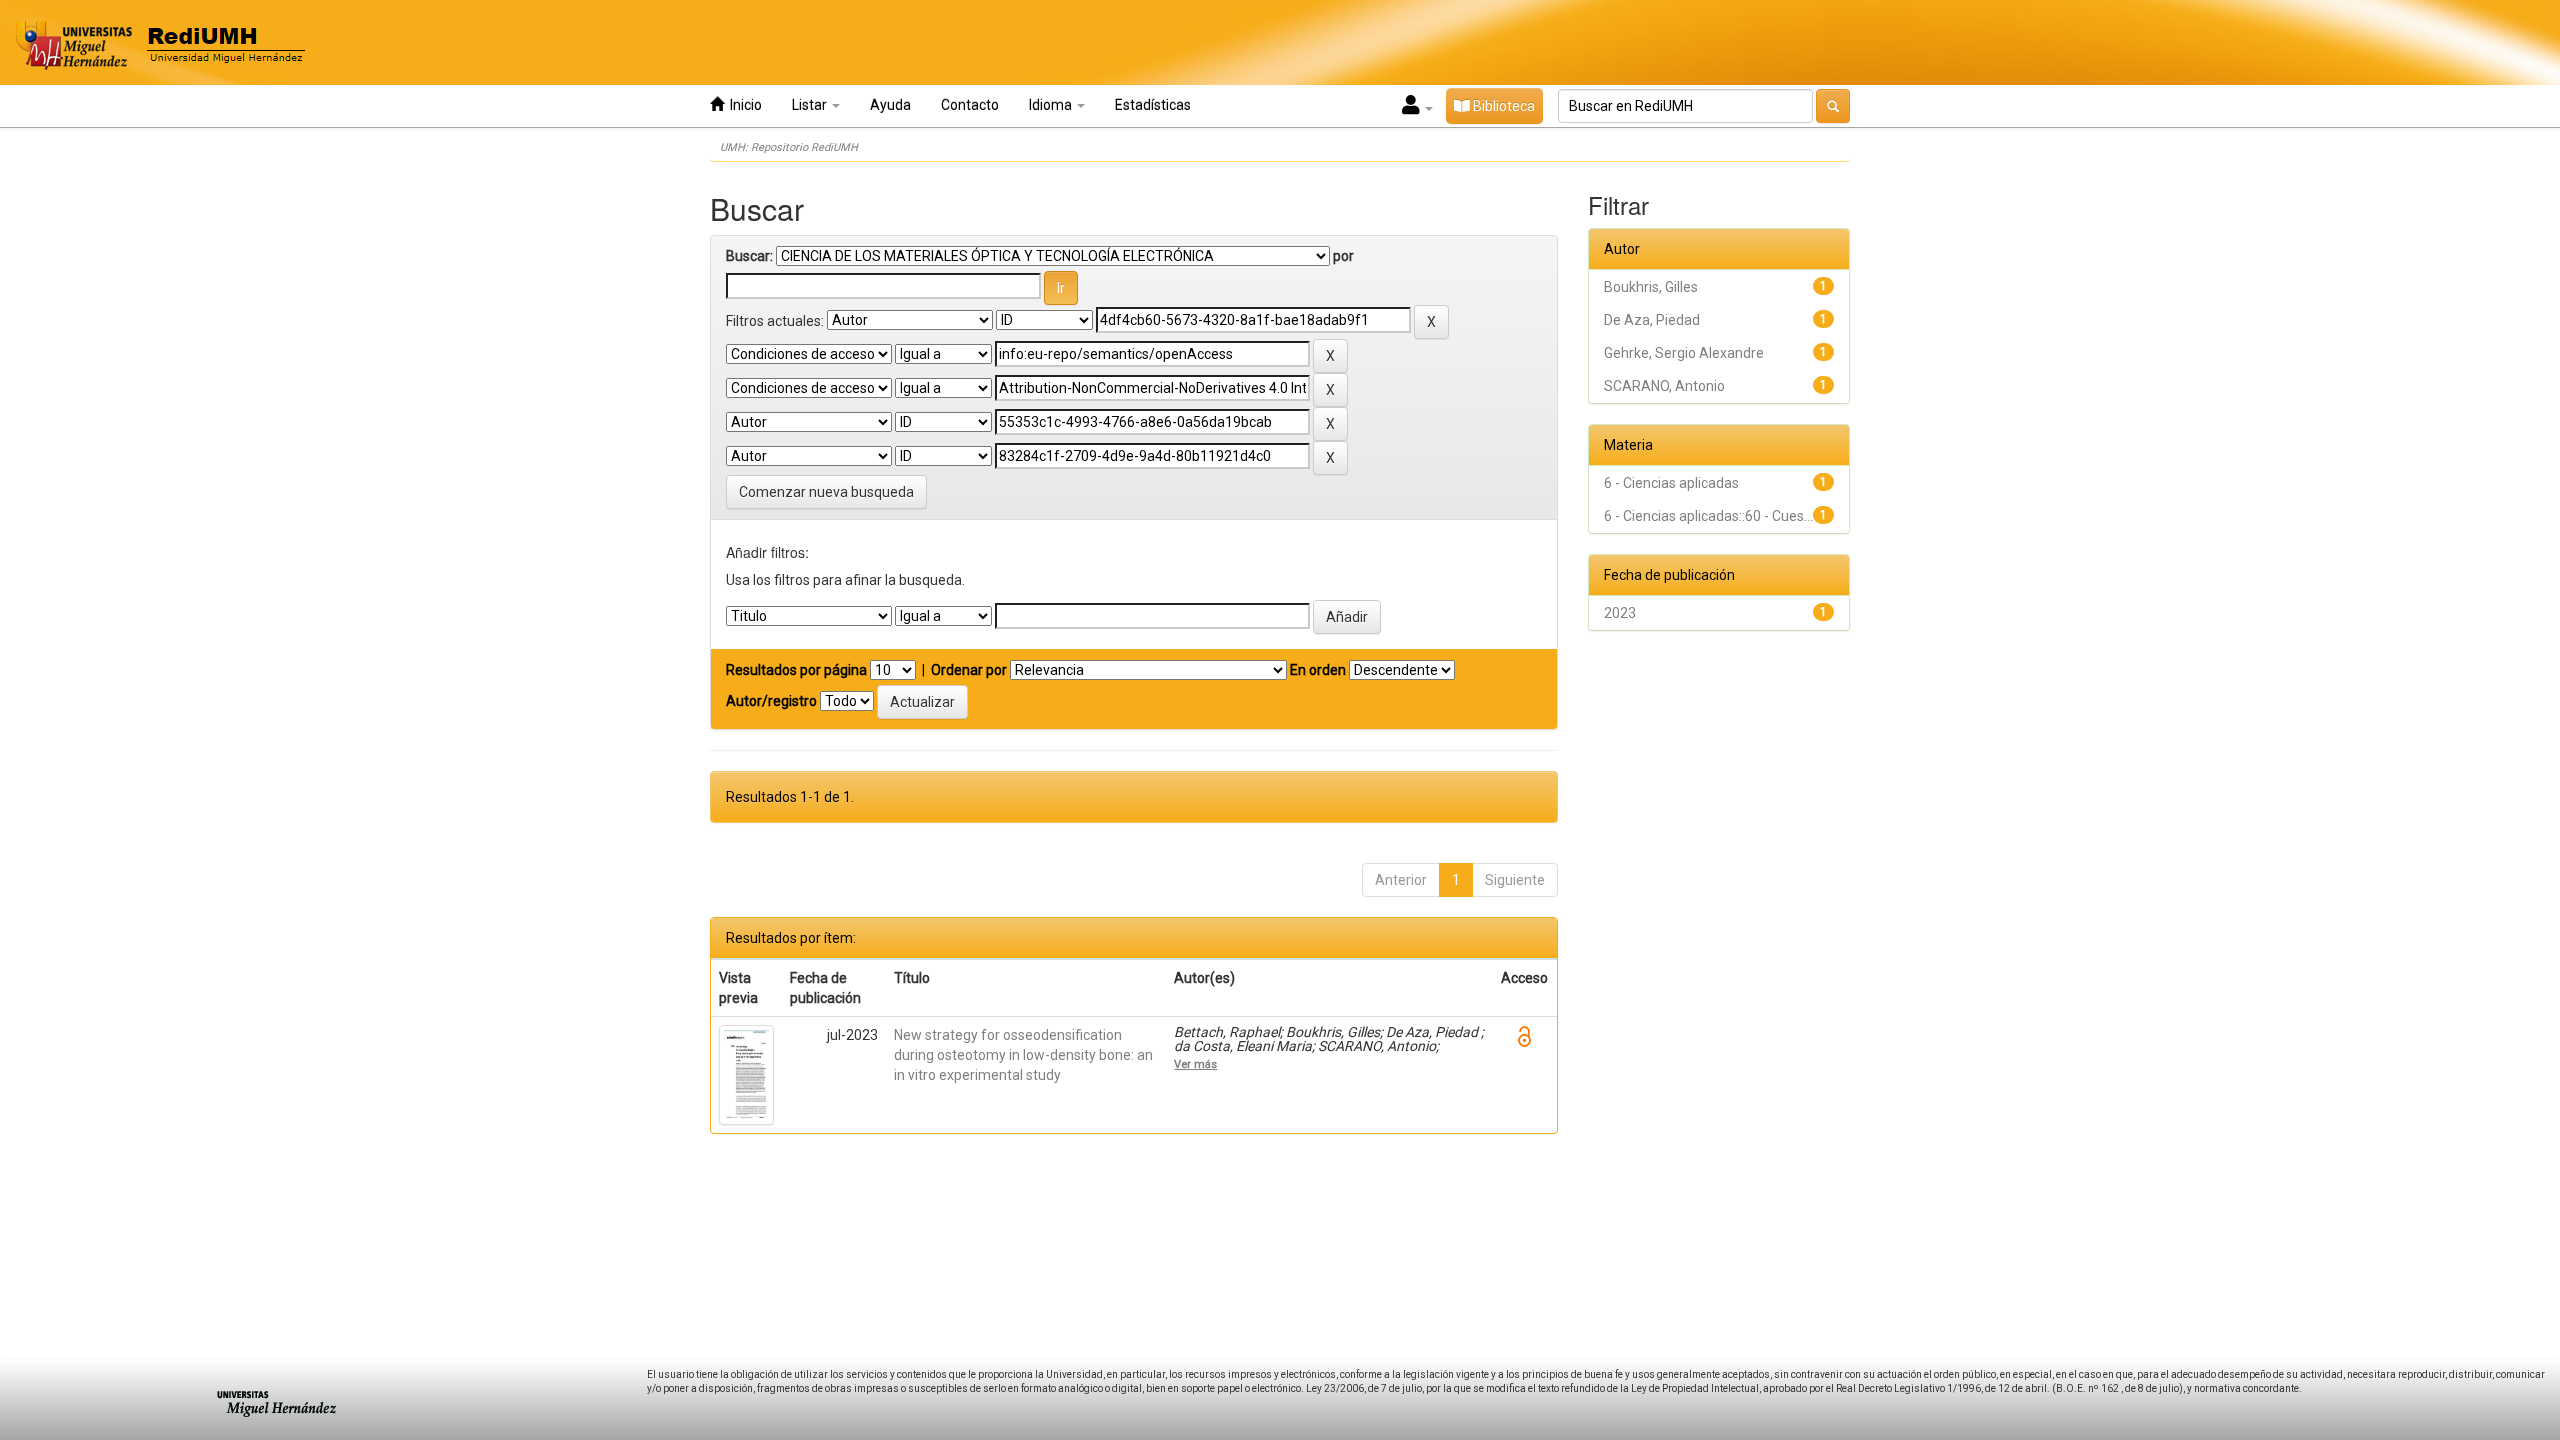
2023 (1620, 613)
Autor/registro (771, 701)
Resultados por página (796, 670)
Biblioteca (1502, 106)
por (1343, 256)
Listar (811, 105)
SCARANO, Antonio (1664, 386)
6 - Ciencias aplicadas (1671, 483)
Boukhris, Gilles (1651, 287)
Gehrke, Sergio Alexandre (1684, 353)
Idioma (1052, 105)
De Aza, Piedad (1652, 320)
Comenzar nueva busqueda (826, 492)
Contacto (970, 105)
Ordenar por (969, 670)
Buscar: (749, 256)
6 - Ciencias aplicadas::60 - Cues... (1708, 516)
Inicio (743, 105)
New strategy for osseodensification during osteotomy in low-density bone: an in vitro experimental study (1023, 1055)
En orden (1318, 670)
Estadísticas (1153, 105)
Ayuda (890, 105)
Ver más (1195, 1064)
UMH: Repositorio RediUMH (789, 147)
